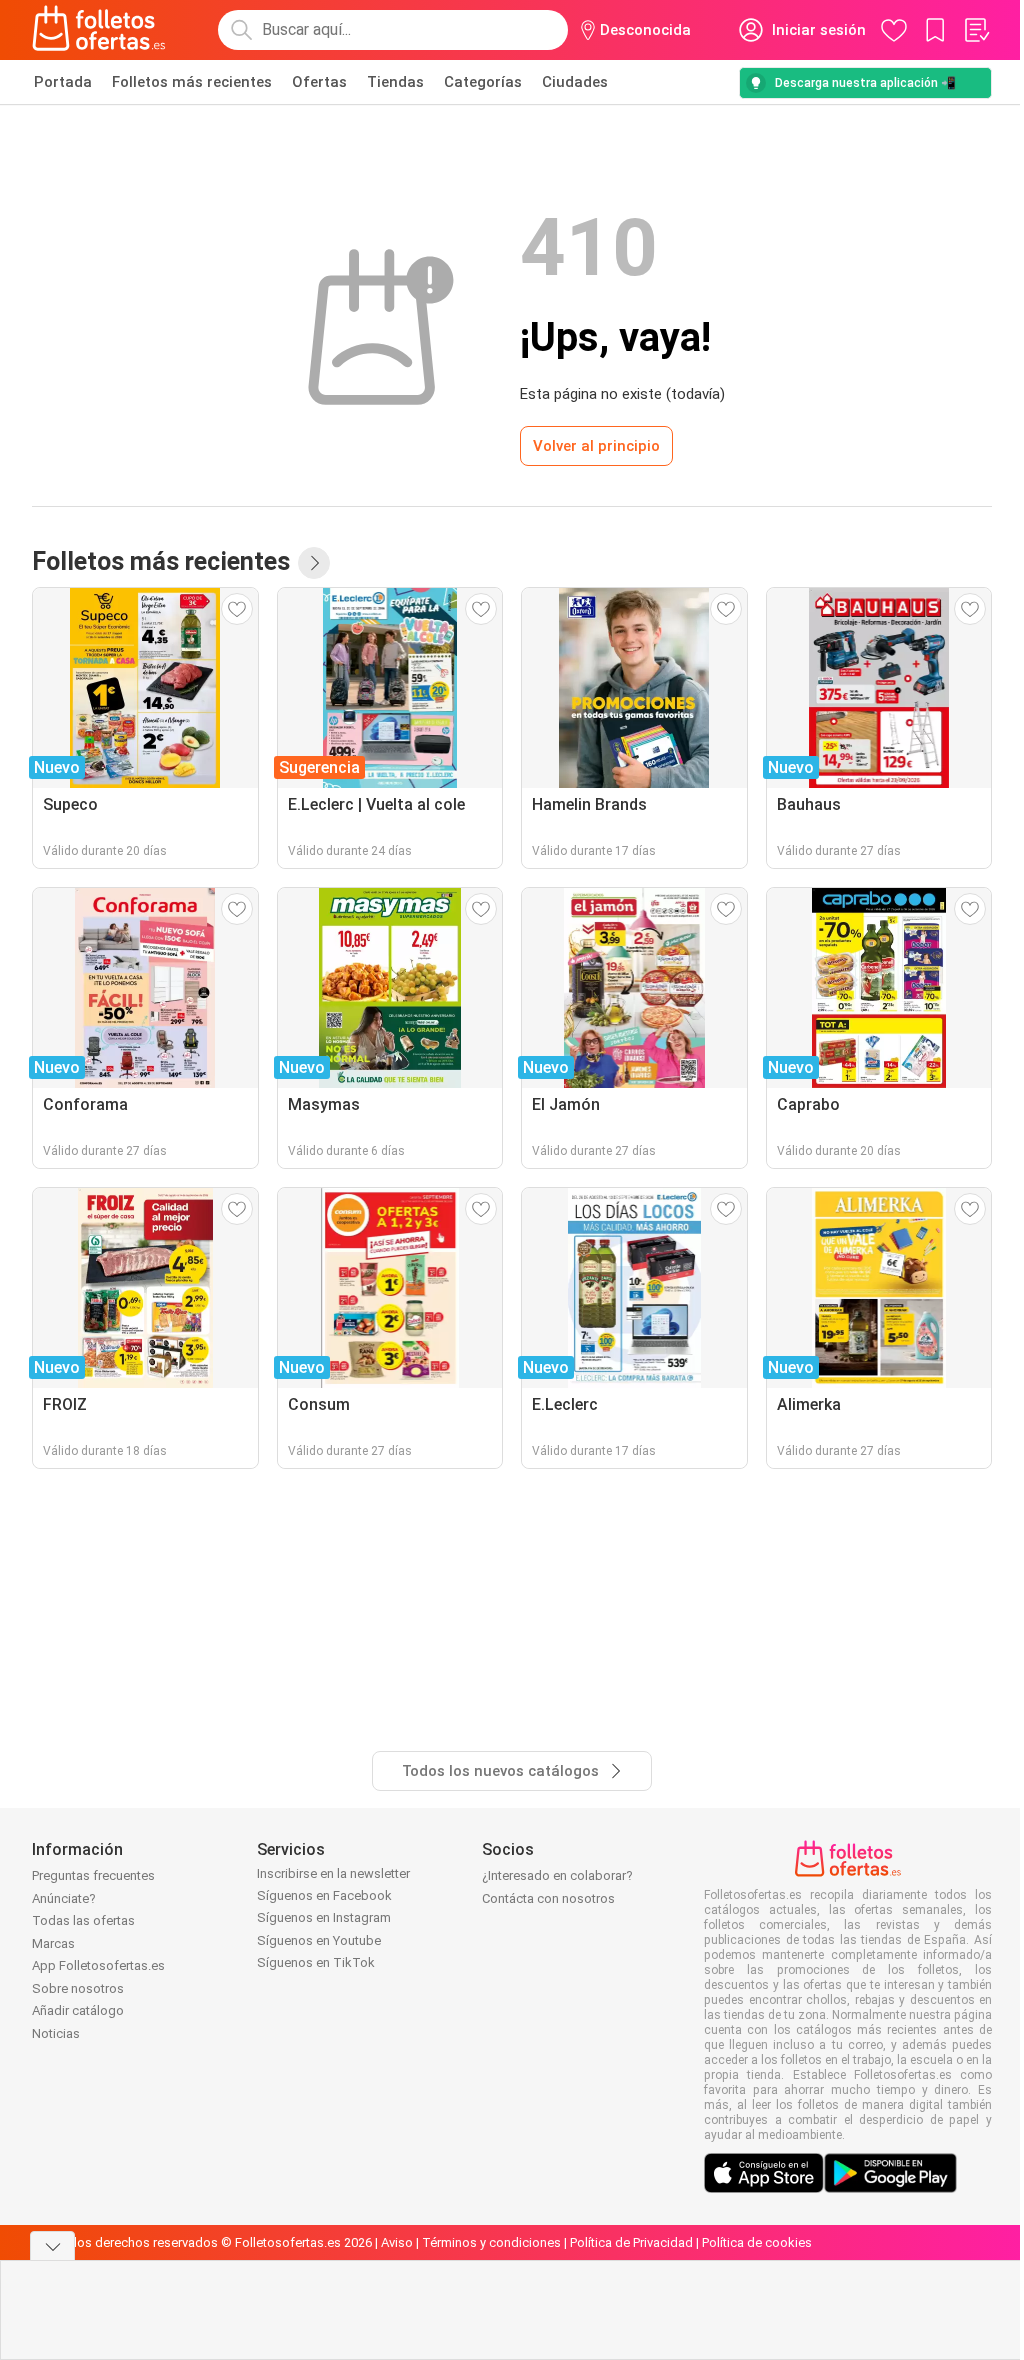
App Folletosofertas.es (98, 1965)
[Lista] (976, 30)
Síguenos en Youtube (319, 1940)
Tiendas (395, 82)
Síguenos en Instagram (324, 1917)
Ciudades (575, 82)
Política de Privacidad (631, 2242)
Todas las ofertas (83, 1920)
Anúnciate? (64, 1898)
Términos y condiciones (491, 2242)
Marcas (53, 1943)
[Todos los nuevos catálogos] (314, 563)
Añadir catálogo (78, 2010)
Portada (63, 82)
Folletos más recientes (192, 82)
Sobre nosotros (78, 1988)
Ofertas (319, 82)
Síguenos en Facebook (324, 1895)
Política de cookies (757, 2242)
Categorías (483, 82)
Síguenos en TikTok (316, 1962)
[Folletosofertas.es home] (99, 30)
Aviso (397, 2242)
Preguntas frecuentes (93, 1875)
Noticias (56, 2033)
